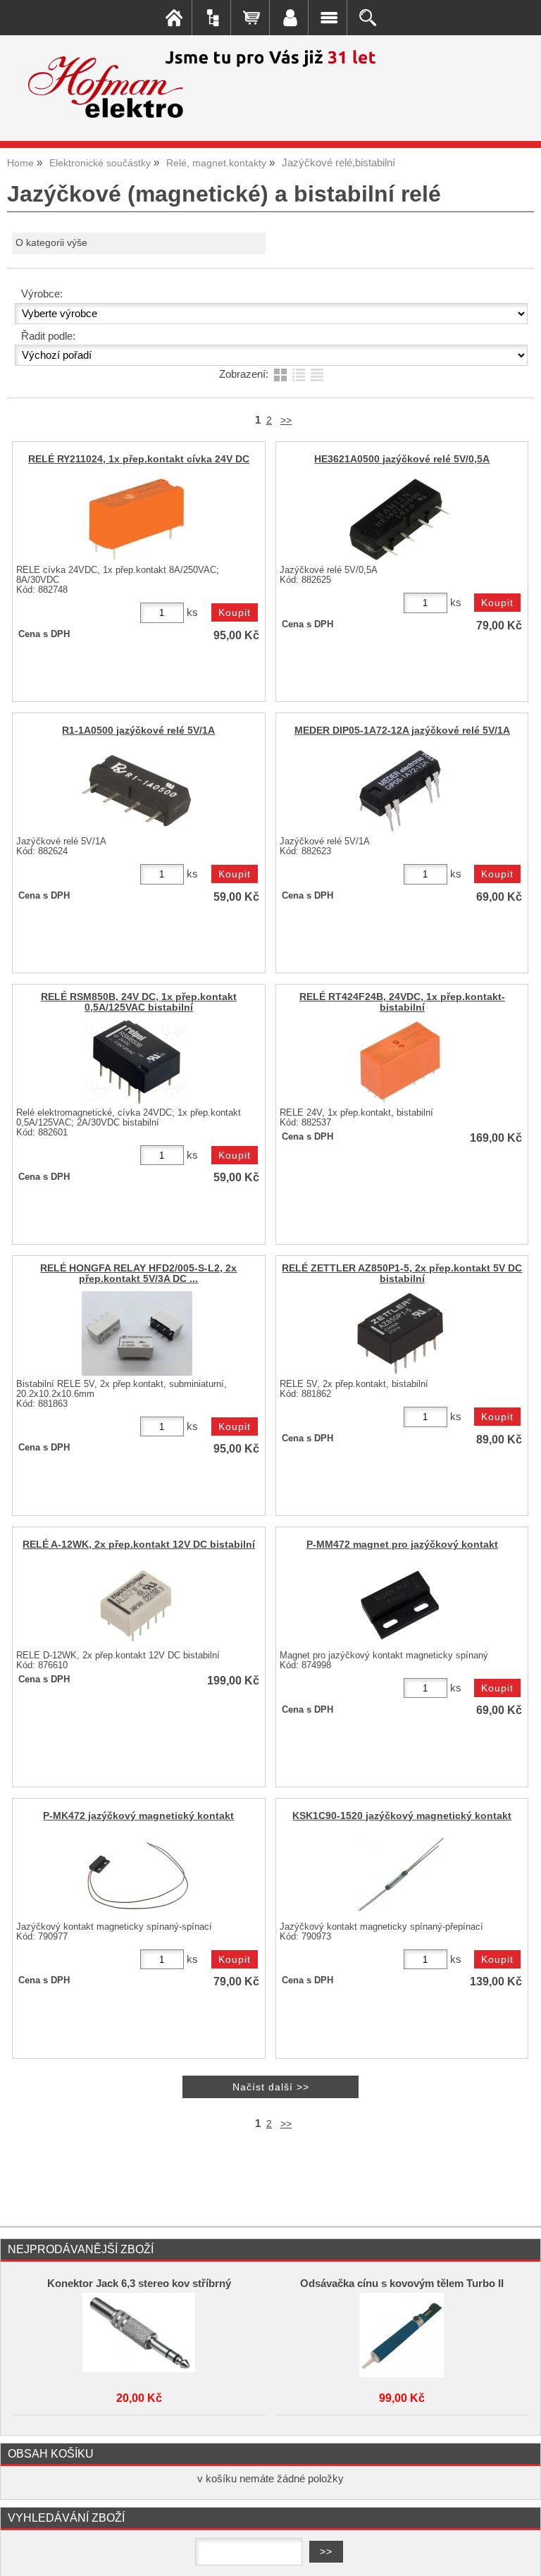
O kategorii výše (51, 243)
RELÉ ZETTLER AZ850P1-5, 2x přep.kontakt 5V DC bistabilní (402, 1274)
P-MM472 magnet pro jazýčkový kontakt (402, 1545)
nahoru (520, 2555)
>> (286, 420)
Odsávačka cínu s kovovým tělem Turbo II (402, 2284)
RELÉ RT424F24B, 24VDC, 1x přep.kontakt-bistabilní (402, 1002)
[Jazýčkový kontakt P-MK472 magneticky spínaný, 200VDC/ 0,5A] (137, 1876)
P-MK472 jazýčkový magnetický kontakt (138, 1816)
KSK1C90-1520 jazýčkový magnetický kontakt (402, 1816)
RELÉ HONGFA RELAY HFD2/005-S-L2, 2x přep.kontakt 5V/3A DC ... (138, 1274)
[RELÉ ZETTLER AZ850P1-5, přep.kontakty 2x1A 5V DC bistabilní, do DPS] (400, 1333)
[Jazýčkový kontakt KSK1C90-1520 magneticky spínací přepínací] (400, 1876)
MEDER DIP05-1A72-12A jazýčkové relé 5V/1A (402, 731)
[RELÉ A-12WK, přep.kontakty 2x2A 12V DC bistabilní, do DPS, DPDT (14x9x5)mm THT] (137, 1605)
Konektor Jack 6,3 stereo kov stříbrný (139, 2284)
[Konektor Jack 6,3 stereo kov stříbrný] (139, 2335)
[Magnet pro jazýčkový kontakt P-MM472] (400, 1605)
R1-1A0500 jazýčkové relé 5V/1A (138, 731)
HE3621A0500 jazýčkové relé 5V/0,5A (402, 459)
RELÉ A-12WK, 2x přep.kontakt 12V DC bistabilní (139, 1545)
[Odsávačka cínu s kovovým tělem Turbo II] (402, 2335)
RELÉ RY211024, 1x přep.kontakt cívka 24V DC (139, 459)
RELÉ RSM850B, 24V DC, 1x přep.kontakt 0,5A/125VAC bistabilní (139, 1002)
